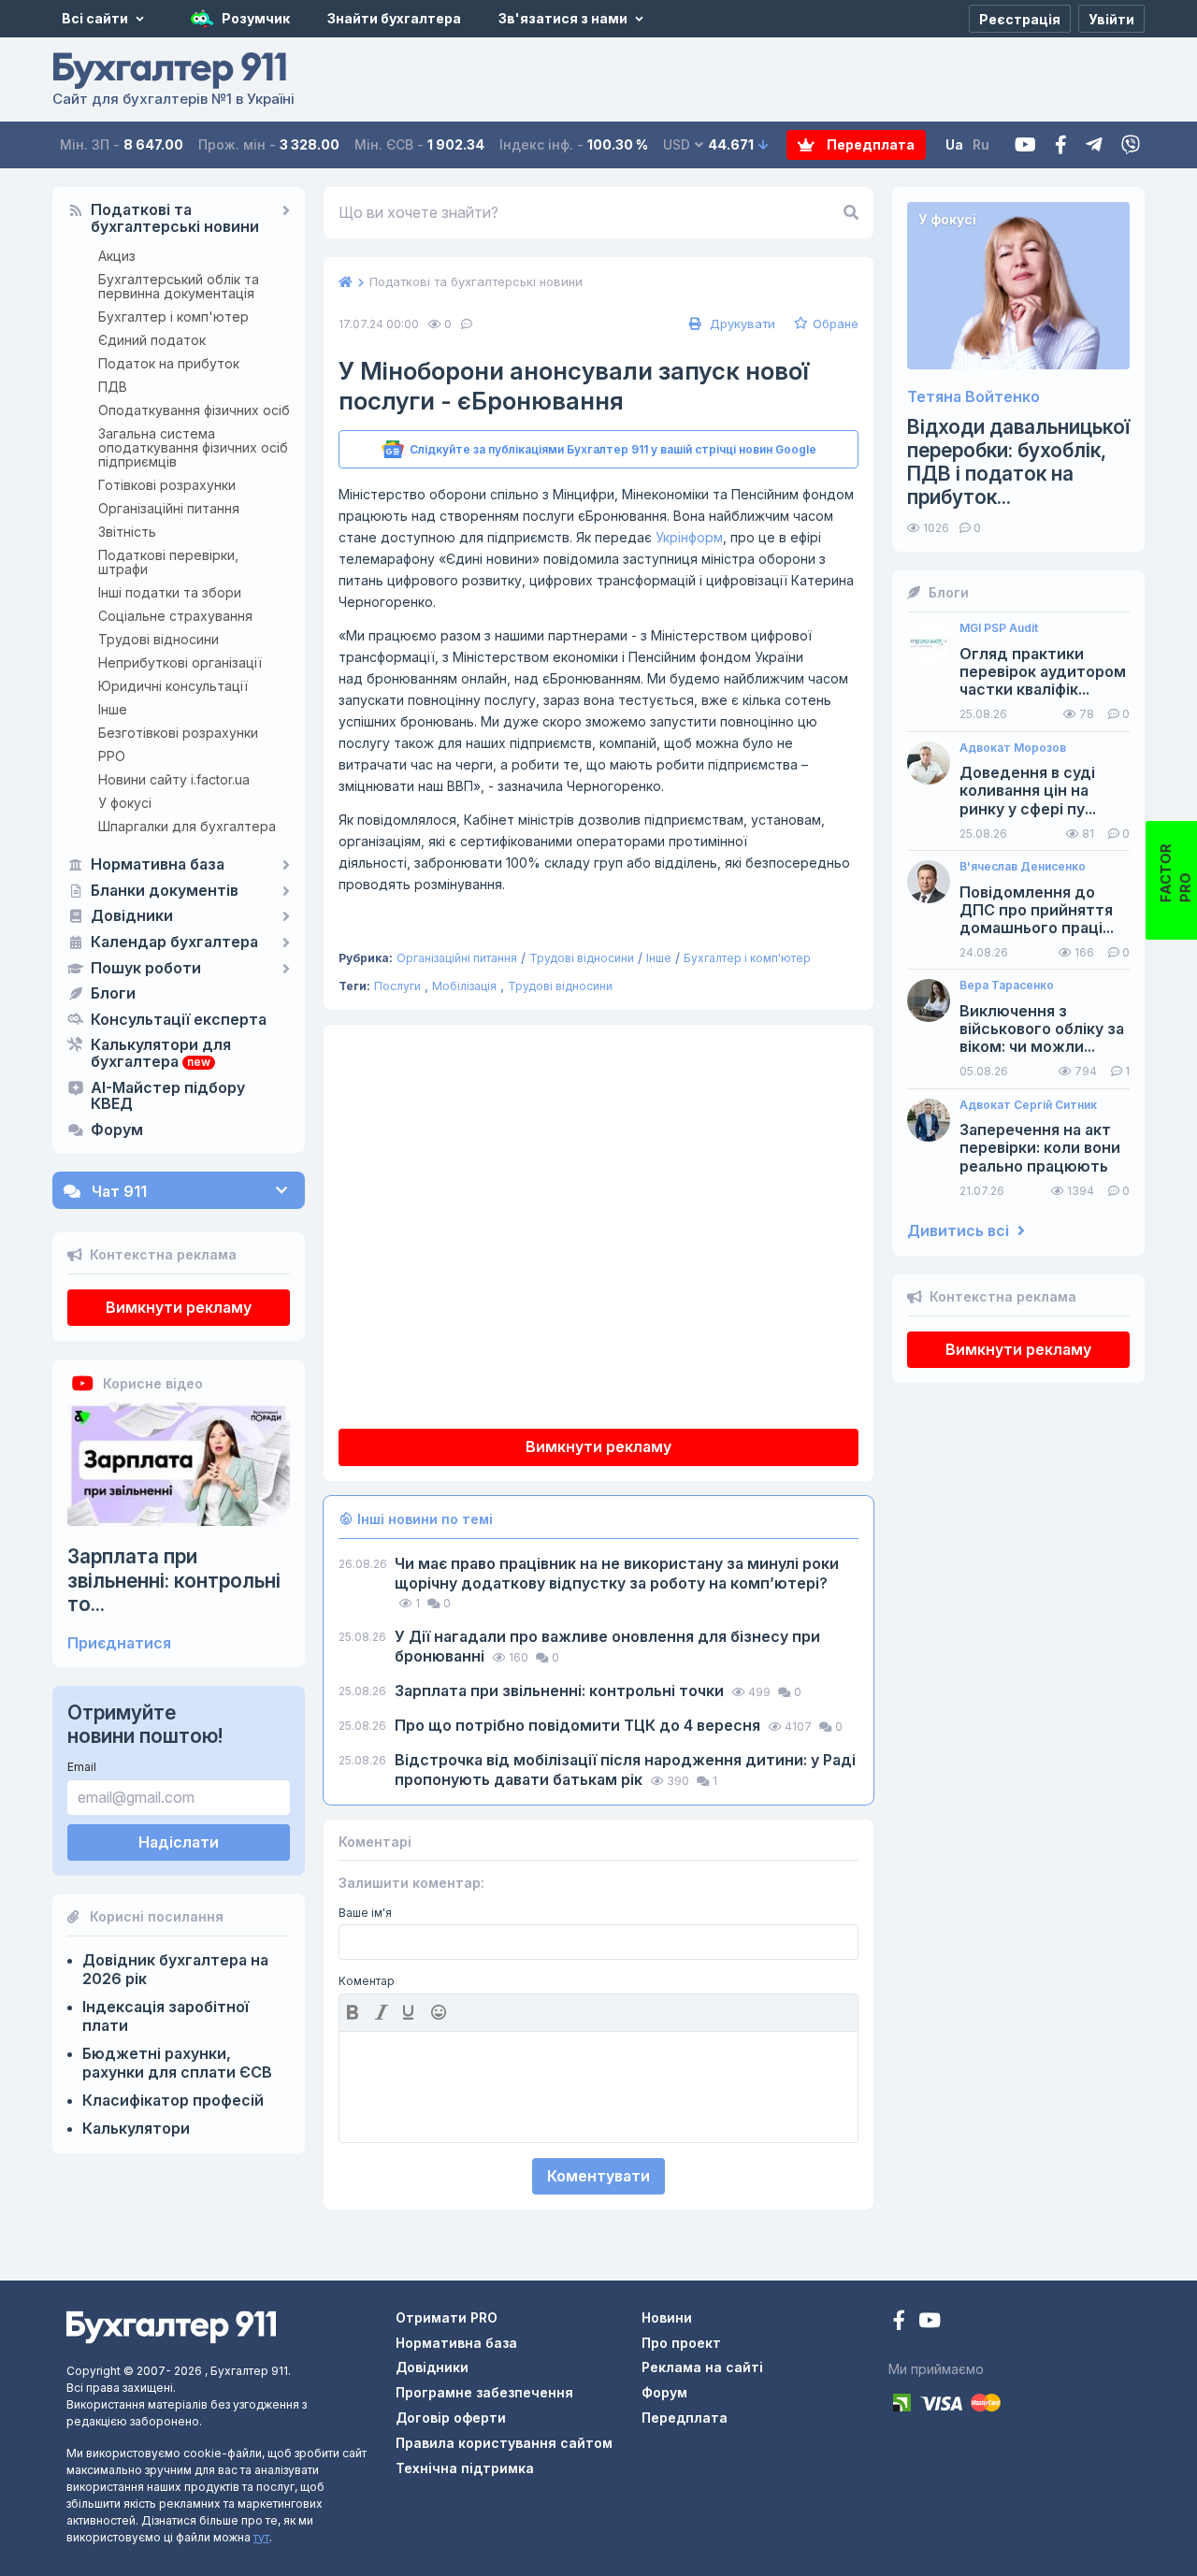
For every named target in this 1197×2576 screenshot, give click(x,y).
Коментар (367, 1981)
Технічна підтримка (465, 2468)
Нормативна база (158, 865)
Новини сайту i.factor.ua (174, 779)
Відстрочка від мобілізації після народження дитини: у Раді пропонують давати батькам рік (625, 1770)
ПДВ (113, 387)
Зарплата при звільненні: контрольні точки (561, 1691)
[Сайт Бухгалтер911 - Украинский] (171, 2326)
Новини (667, 2317)
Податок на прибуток (169, 363)
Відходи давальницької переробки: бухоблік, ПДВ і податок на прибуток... (1018, 462)
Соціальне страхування (175, 616)
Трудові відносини (159, 639)
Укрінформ (689, 537)
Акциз (117, 256)
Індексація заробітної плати (166, 2016)
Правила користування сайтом (504, 2443)
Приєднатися (119, 1643)
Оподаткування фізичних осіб (194, 410)
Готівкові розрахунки (167, 485)
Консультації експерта (179, 1020)
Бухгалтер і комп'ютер (173, 317)
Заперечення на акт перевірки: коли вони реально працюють (1040, 1148)
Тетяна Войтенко (973, 397)
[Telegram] (1094, 145)
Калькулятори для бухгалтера (161, 1054)
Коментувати (598, 2176)
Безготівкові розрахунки (178, 733)
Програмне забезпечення (484, 2392)
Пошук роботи (146, 969)
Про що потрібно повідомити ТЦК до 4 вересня (579, 1725)
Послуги (397, 986)
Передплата (869, 144)
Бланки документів (165, 891)
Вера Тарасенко (1007, 986)
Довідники (132, 916)
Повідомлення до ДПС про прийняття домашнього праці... (1037, 910)
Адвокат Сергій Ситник (1028, 1105)
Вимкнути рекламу (179, 1307)
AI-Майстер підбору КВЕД (168, 1097)
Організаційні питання (169, 508)
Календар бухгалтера (174, 943)
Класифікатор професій (173, 2100)
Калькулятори (136, 2128)
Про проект (681, 2343)
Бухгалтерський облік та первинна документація (179, 286)
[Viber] (1131, 145)
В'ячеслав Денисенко (1023, 867)
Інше (113, 709)
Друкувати (741, 324)
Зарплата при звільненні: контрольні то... (174, 1580)
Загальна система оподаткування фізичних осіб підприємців (193, 447)
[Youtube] (1025, 145)
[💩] (440, 2012)
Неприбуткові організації (180, 662)
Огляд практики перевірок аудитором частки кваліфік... (1043, 672)
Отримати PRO (447, 2317)
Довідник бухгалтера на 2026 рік (175, 1969)
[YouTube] (930, 2322)
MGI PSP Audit (999, 628)
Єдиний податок (152, 340)
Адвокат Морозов (1013, 748)
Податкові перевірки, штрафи (168, 562)
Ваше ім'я (365, 1913)
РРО (112, 756)
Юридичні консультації (173, 686)
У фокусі (125, 803)
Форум (117, 1130)
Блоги (113, 994)
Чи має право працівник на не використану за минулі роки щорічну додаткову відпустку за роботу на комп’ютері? (617, 1573)
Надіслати (179, 1842)
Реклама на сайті (702, 2367)
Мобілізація (464, 986)
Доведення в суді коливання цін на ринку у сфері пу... (1028, 791)
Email (82, 1767)
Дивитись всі (960, 1231)
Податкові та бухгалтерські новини (175, 219)
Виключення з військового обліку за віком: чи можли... (1042, 1029)
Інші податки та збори (170, 592)
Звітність (127, 532)
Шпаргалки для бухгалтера (187, 826)
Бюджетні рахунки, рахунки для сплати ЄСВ (177, 2063)
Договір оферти (451, 2418)
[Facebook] (1061, 145)
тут (261, 2537)
